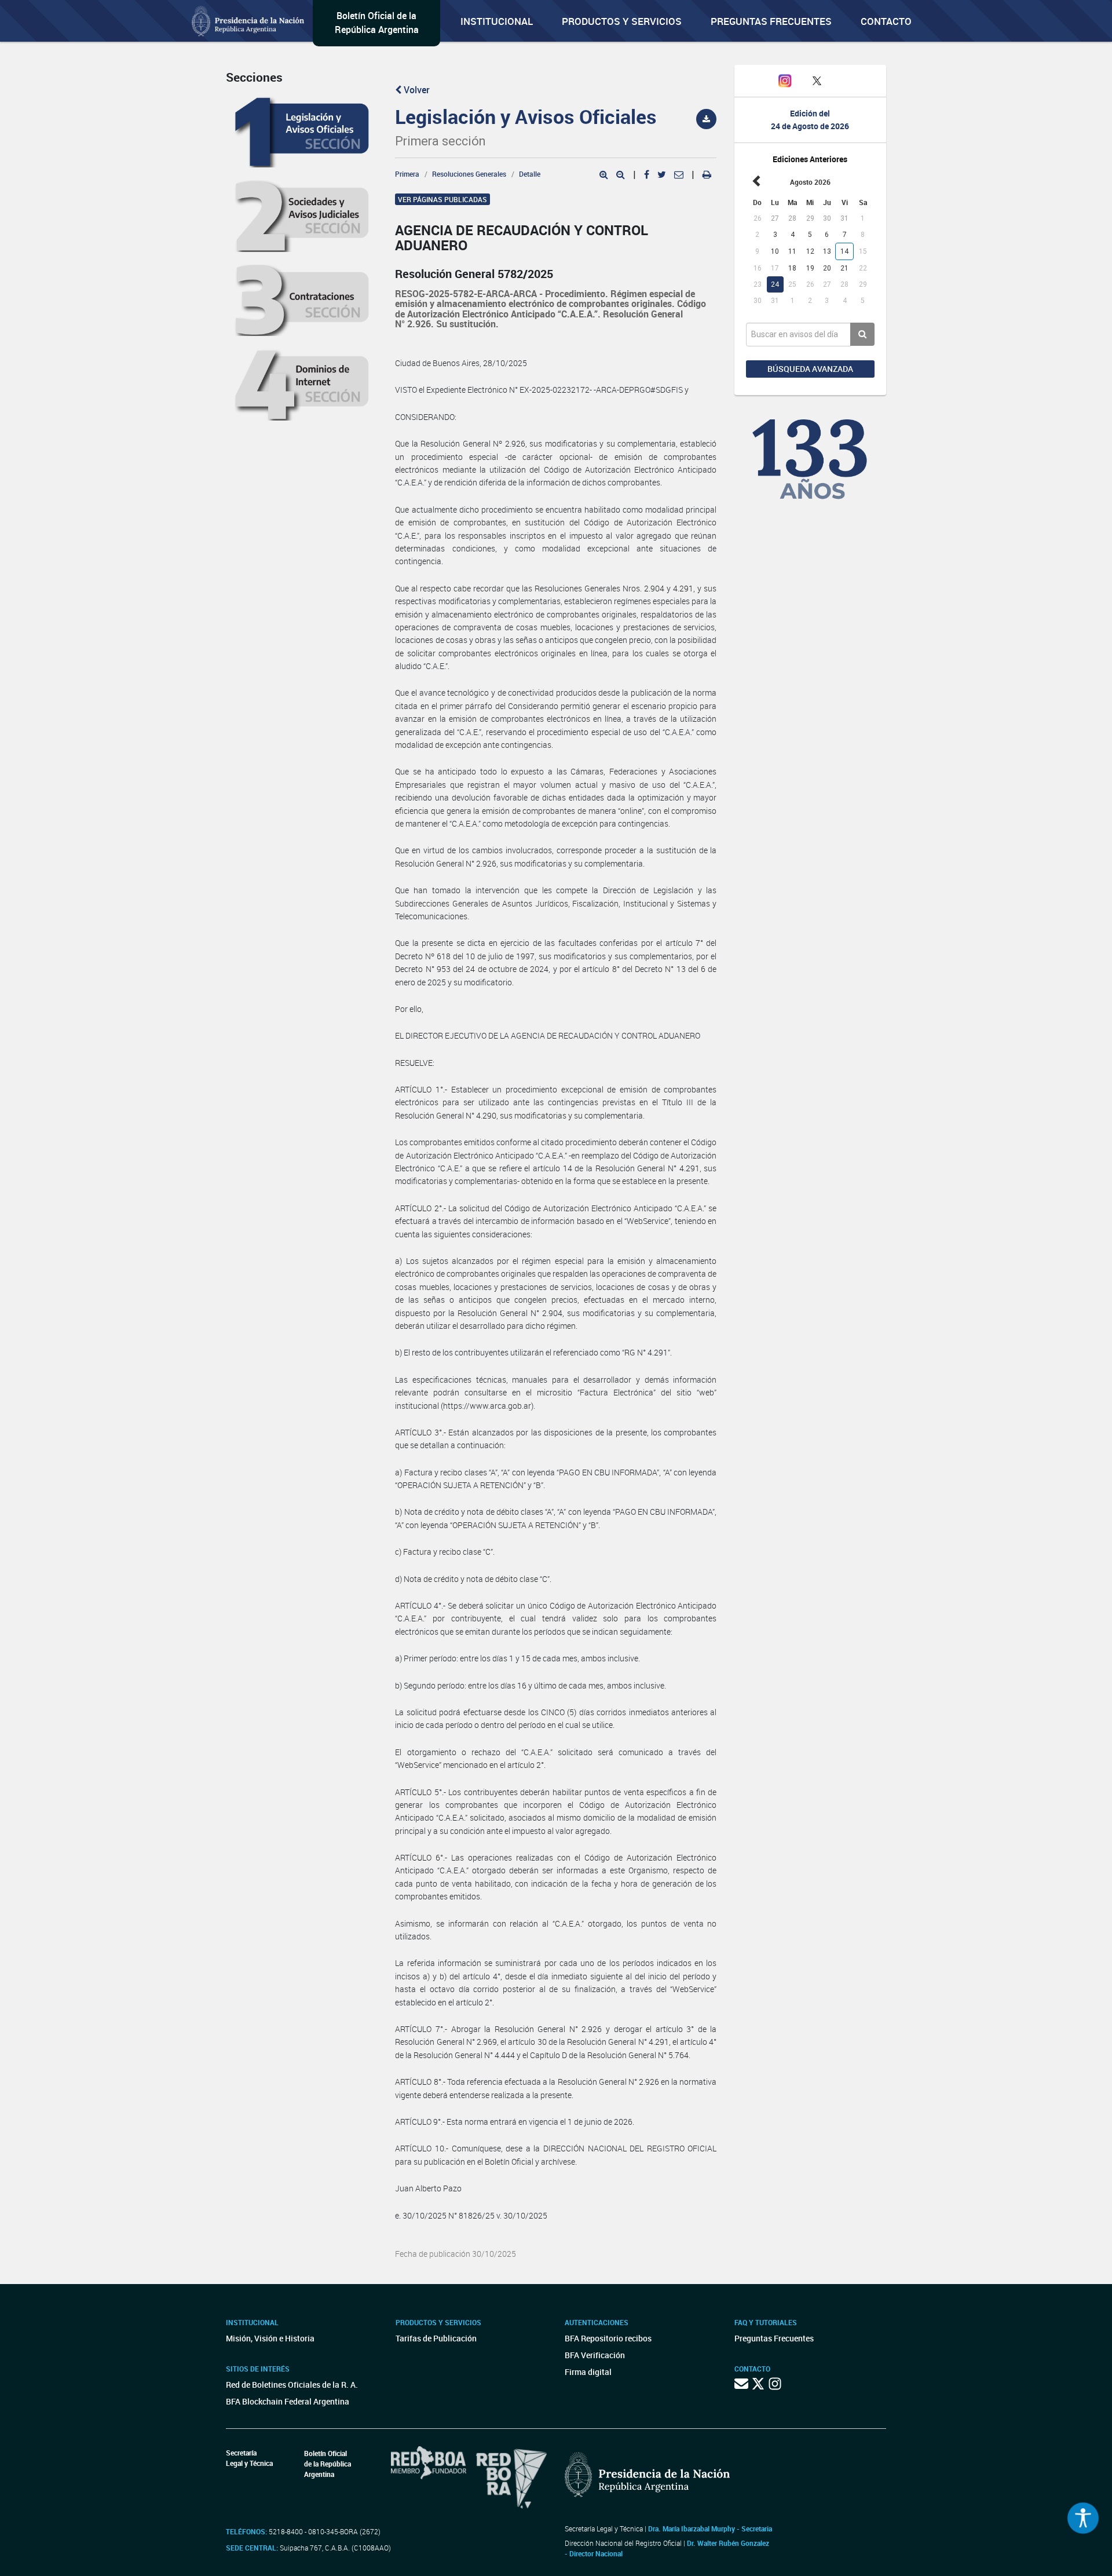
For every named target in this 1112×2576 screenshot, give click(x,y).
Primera (407, 174)
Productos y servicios (622, 21)
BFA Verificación (595, 2355)
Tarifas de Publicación (436, 2338)
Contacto (886, 21)
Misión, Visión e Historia (270, 2338)
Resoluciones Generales (469, 174)
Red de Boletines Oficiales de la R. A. (292, 2385)
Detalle (530, 174)
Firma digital (588, 2372)
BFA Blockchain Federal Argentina (288, 2401)
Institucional (497, 21)
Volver (416, 90)
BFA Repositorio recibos (608, 2338)
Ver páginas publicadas (442, 199)
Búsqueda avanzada (810, 369)
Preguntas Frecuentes (771, 21)
